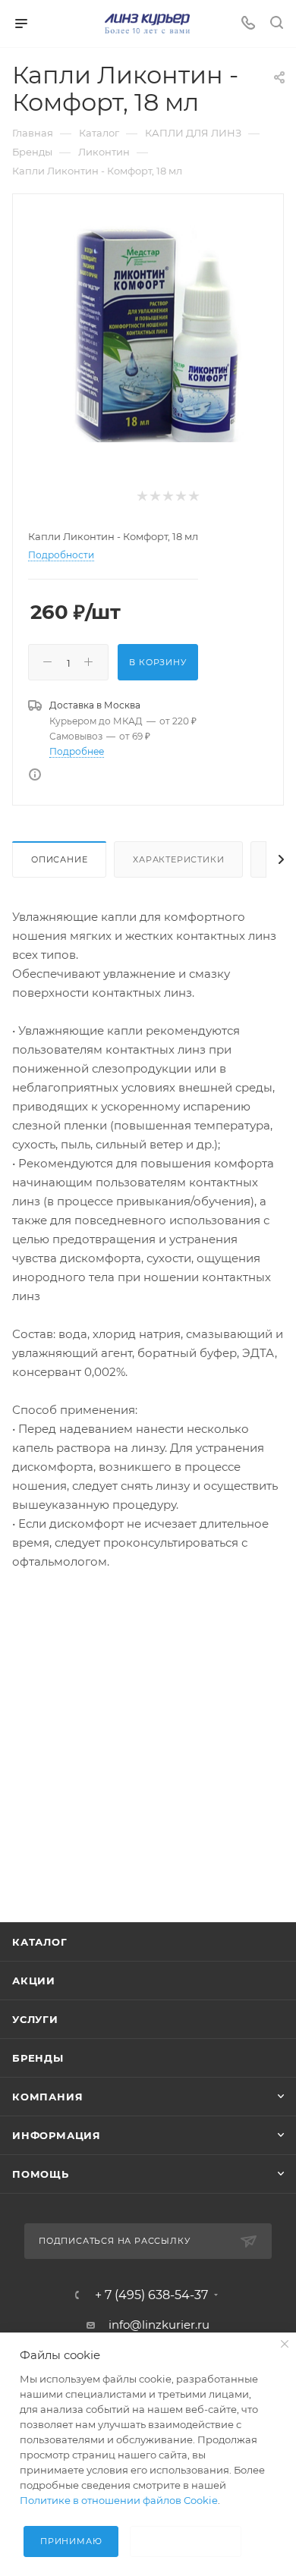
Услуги (35, 2019)
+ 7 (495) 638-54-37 (151, 2295)
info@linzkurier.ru (159, 2325)
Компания (47, 2097)
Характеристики (178, 859)
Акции (34, 1981)
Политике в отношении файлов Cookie (119, 2500)
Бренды (38, 2058)
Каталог (40, 1942)
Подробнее (77, 751)
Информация (57, 2135)
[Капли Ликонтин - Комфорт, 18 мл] (148, 328)
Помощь (41, 2174)
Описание (59, 859)
